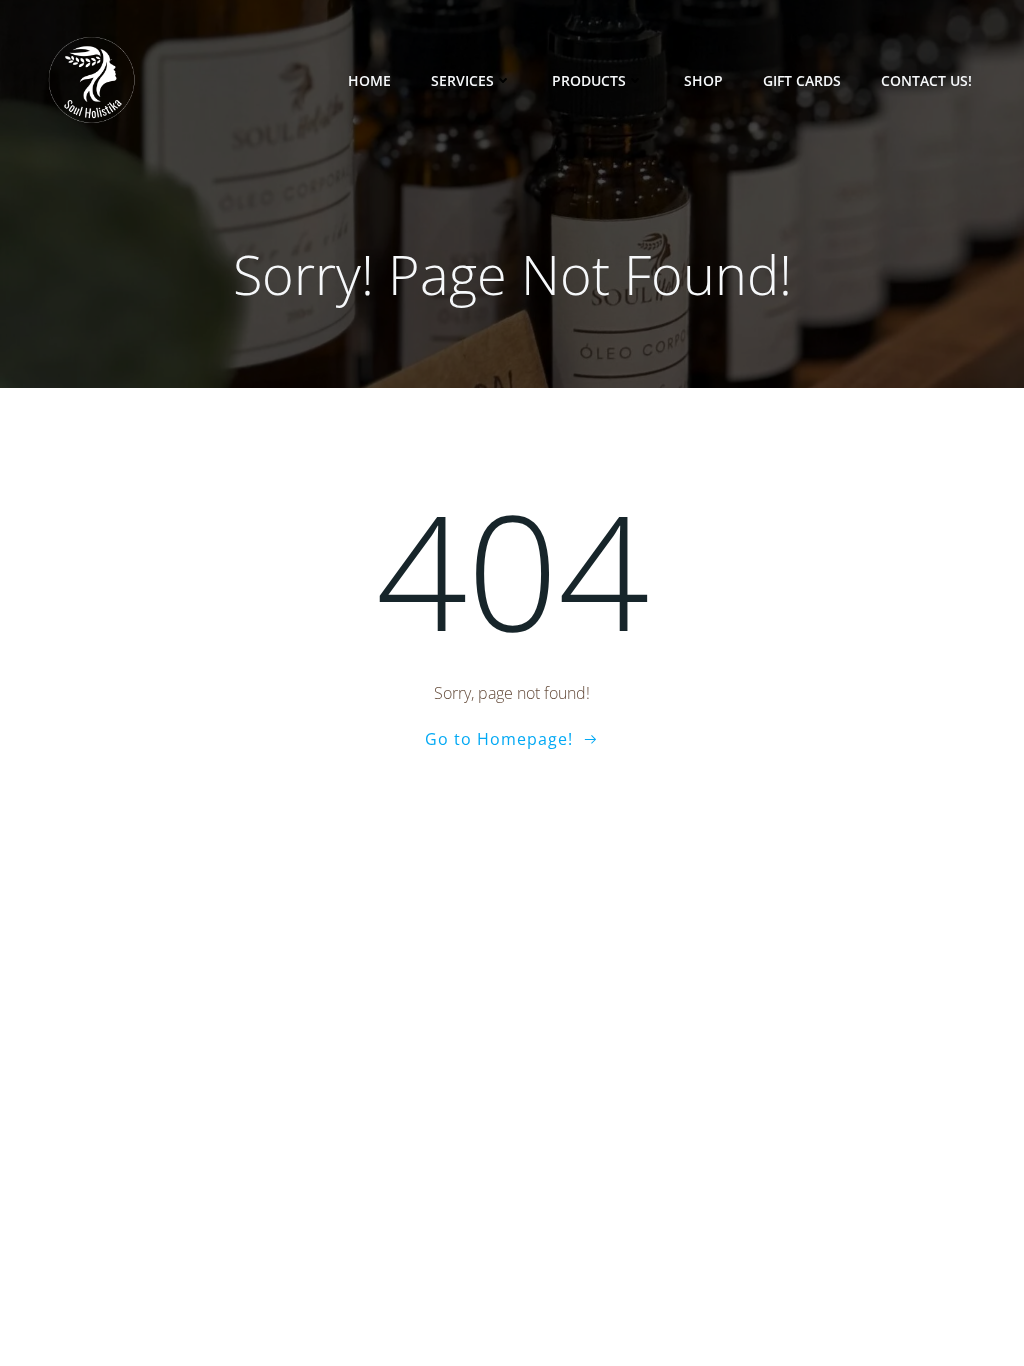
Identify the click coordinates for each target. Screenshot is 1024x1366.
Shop (703, 80)
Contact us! (926, 80)
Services (462, 80)
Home (369, 80)
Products (589, 80)
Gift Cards (802, 80)
